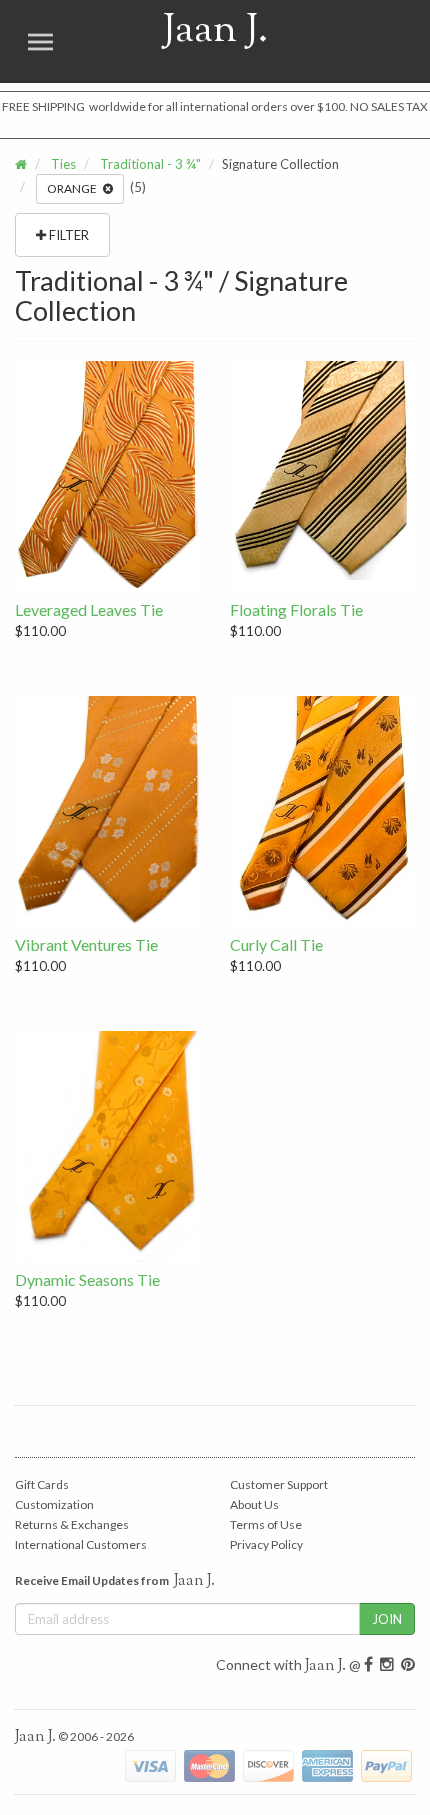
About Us (254, 1504)
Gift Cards (42, 1484)
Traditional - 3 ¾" (150, 164)
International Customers (81, 1544)
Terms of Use (266, 1524)
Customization (54, 1504)
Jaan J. (191, 41)
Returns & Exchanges (72, 1524)
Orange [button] (75, 188)
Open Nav (40, 41)
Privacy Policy (266, 1544)
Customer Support (279, 1484)
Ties (63, 164)
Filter (67, 235)
